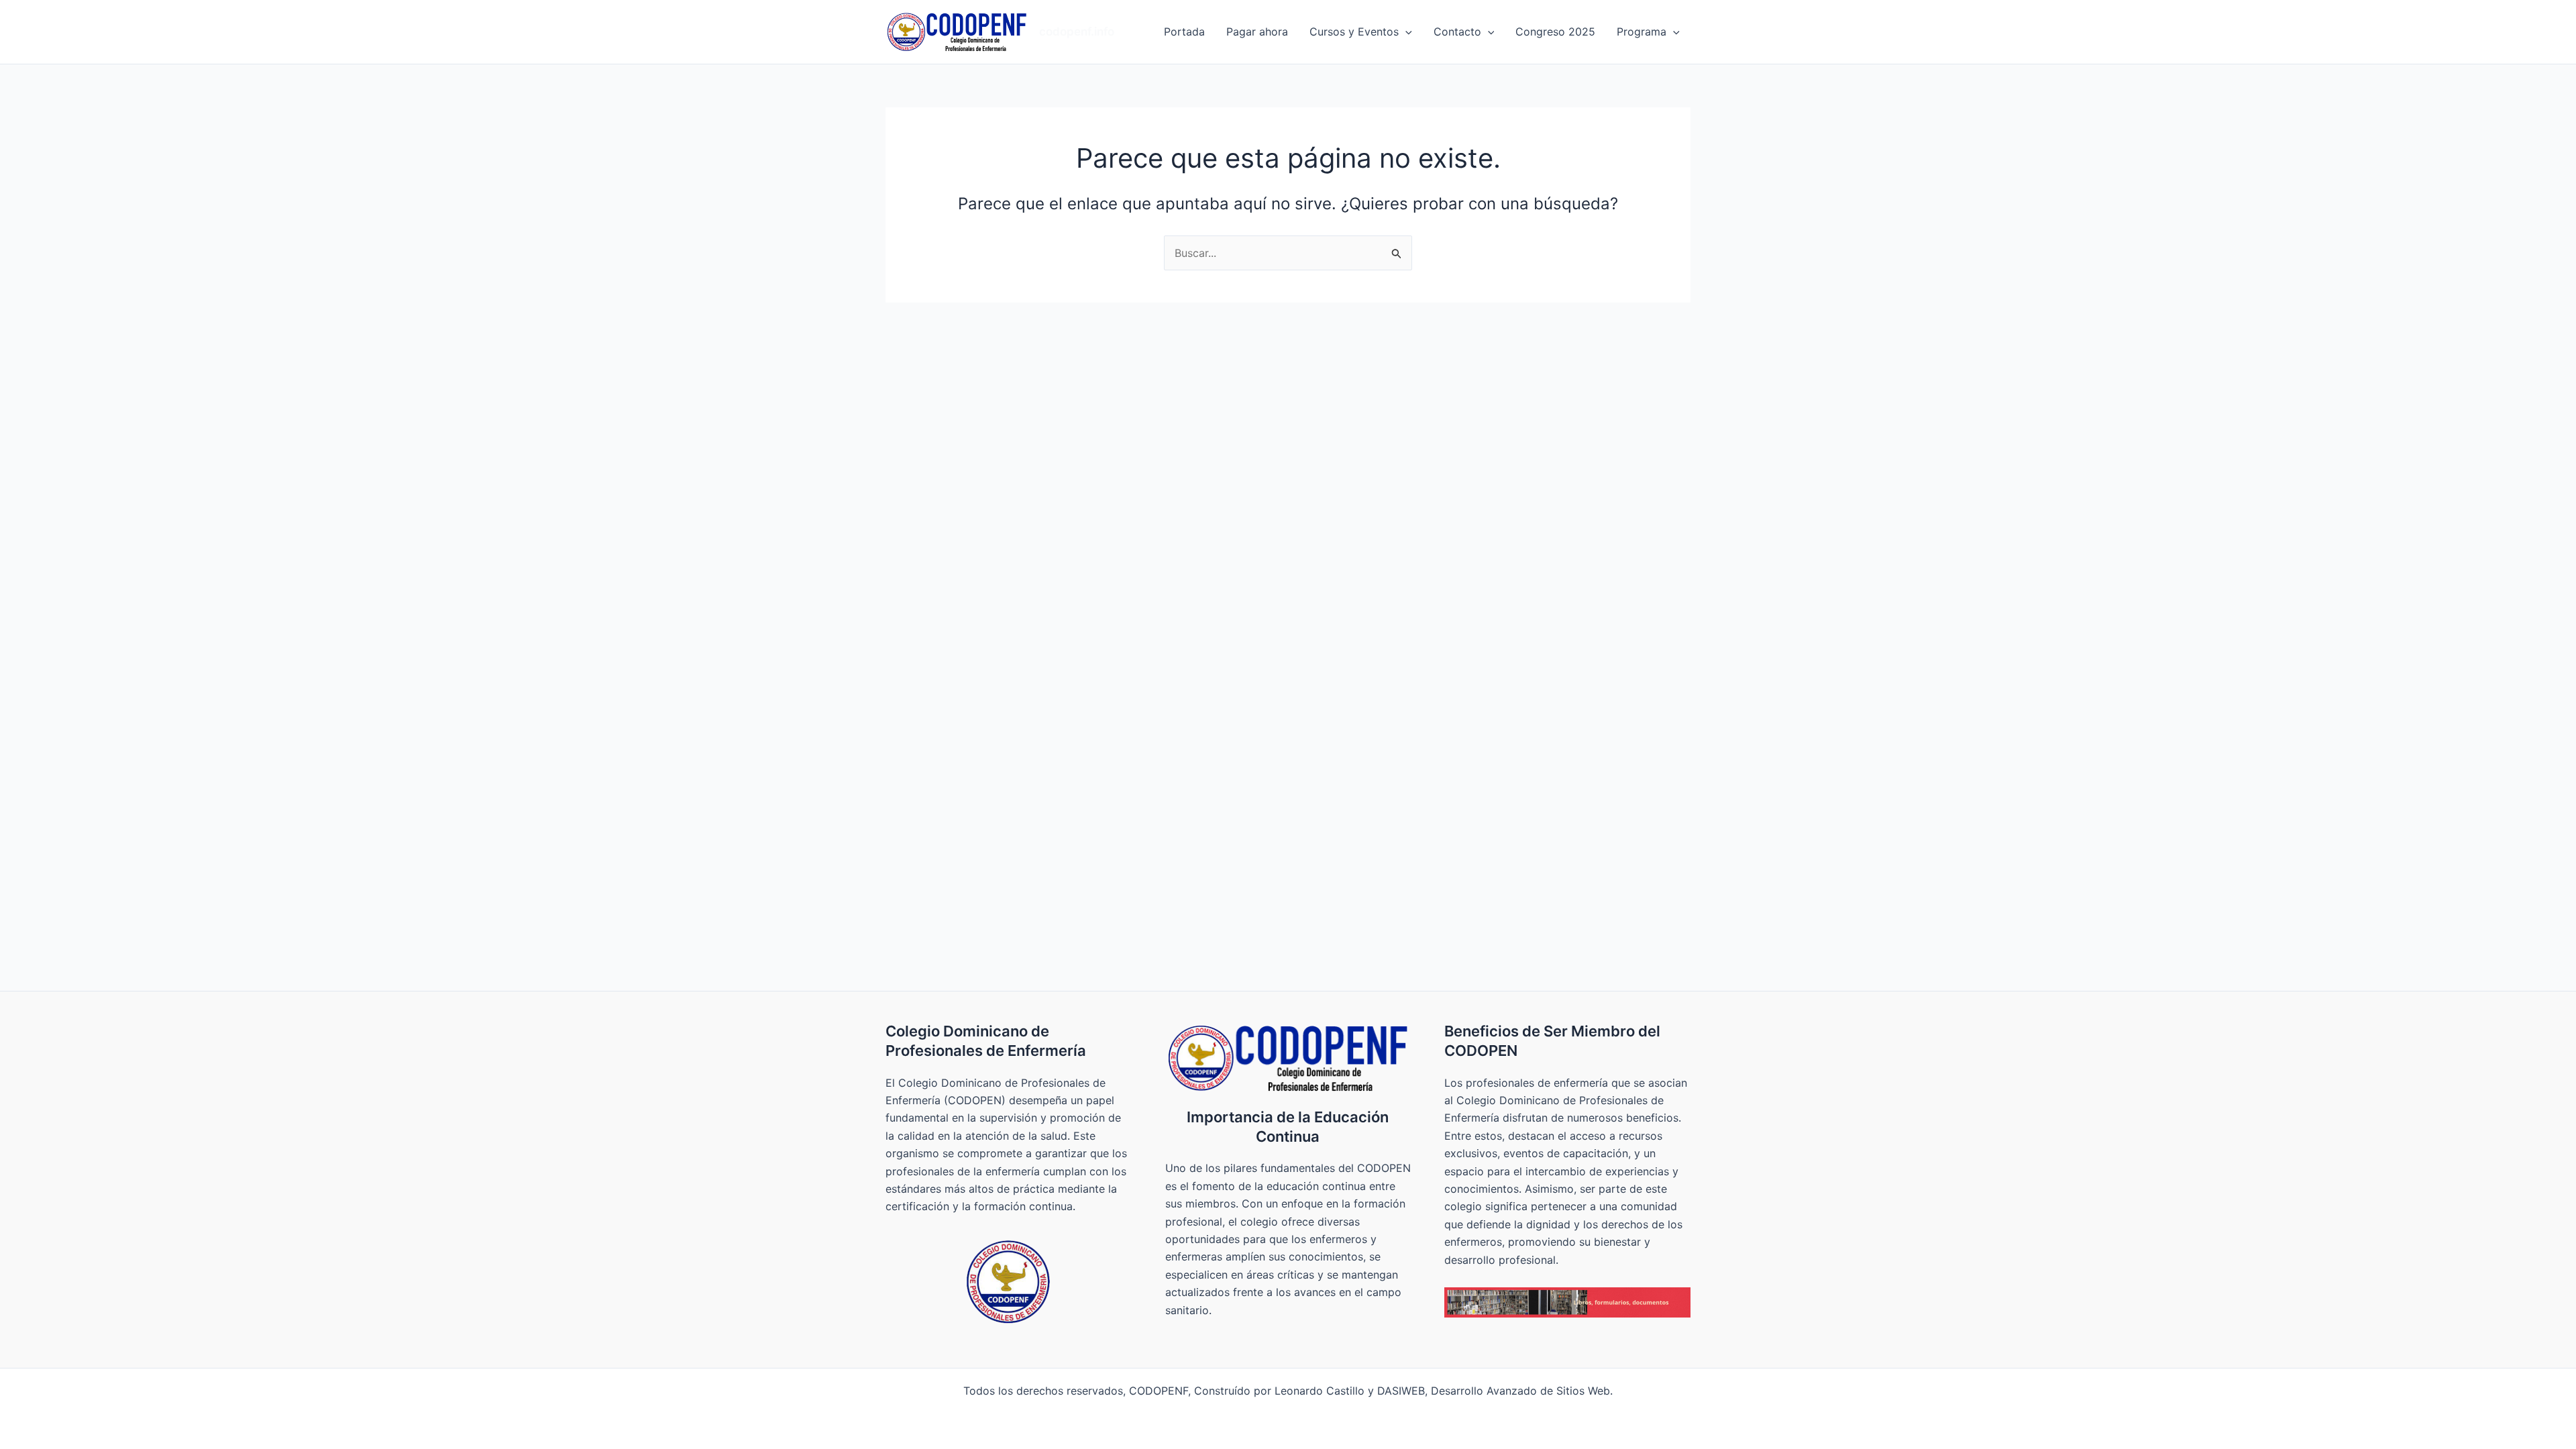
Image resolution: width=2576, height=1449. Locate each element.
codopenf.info (1077, 32)
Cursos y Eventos (1354, 32)
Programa (1642, 32)
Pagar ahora (1257, 32)
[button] (1405, 32)
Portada (1184, 32)
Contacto (1457, 32)
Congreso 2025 (1555, 32)
